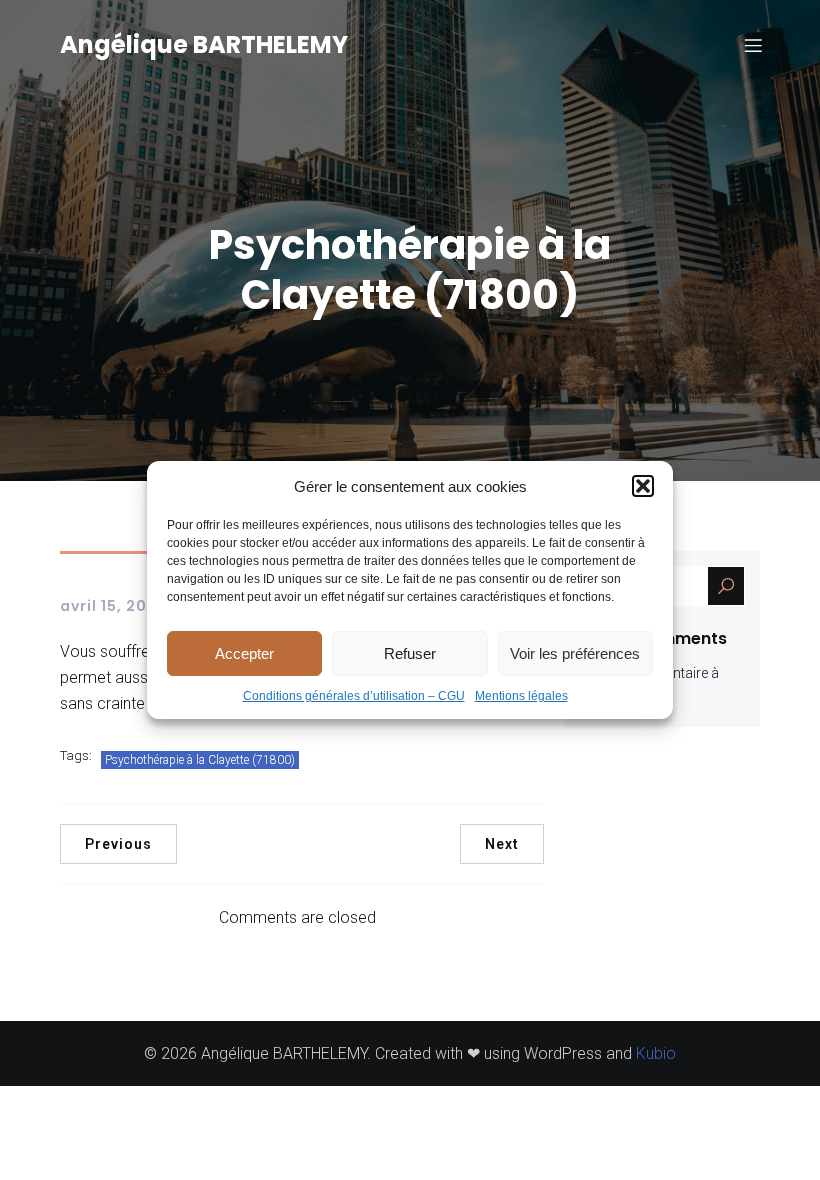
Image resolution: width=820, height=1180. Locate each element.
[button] (643, 486)
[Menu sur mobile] (753, 45)
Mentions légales (521, 696)
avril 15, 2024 (114, 606)
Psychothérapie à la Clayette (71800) (200, 760)
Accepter (244, 653)
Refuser (410, 653)
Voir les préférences (575, 653)
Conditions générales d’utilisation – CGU (354, 696)
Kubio (656, 1053)
